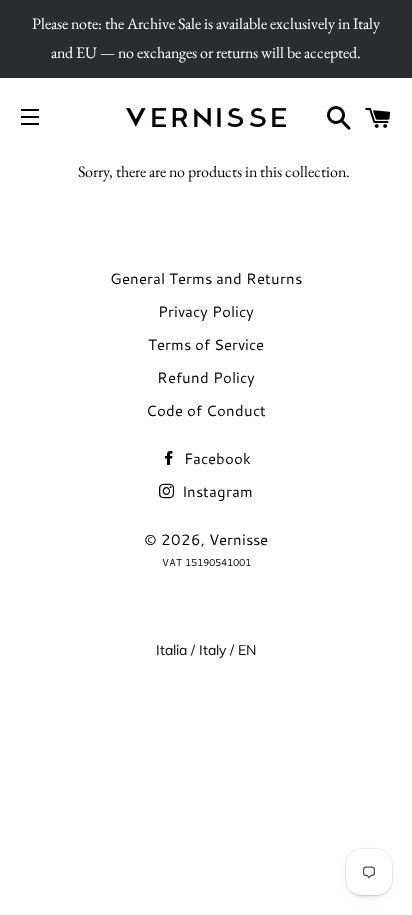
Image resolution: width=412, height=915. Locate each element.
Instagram (215, 491)
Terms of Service (206, 344)
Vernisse (238, 539)
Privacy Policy (206, 311)
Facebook (215, 458)
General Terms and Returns (206, 278)
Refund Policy (206, 377)
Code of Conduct (206, 410)
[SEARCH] (339, 117)
